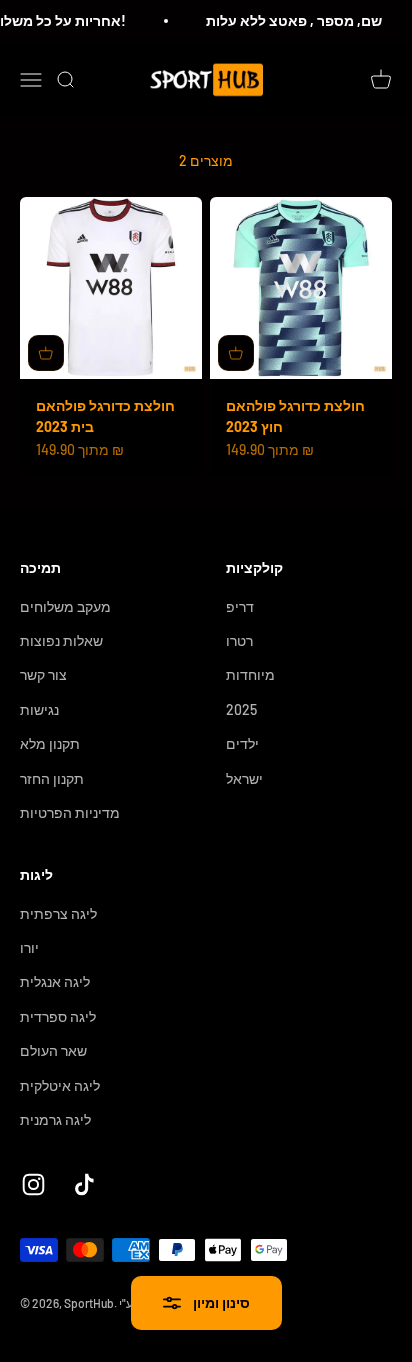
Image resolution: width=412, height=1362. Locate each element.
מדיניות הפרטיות (70, 812)
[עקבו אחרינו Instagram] (33, 1184)
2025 (241, 709)
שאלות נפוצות (61, 640)
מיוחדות (250, 674)
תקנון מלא (50, 743)
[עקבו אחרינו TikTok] (84, 1184)
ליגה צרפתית (58, 913)
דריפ (240, 606)
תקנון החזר (52, 778)
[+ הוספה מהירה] (46, 353)
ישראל (244, 778)
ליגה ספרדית (58, 1016)
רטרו (239, 640)
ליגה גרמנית (55, 1119)
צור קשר (43, 674)
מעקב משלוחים (65, 606)
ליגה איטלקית (60, 1085)
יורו (29, 947)
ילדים (242, 743)
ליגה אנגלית (55, 981)
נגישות (39, 709)
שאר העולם (53, 1050)
